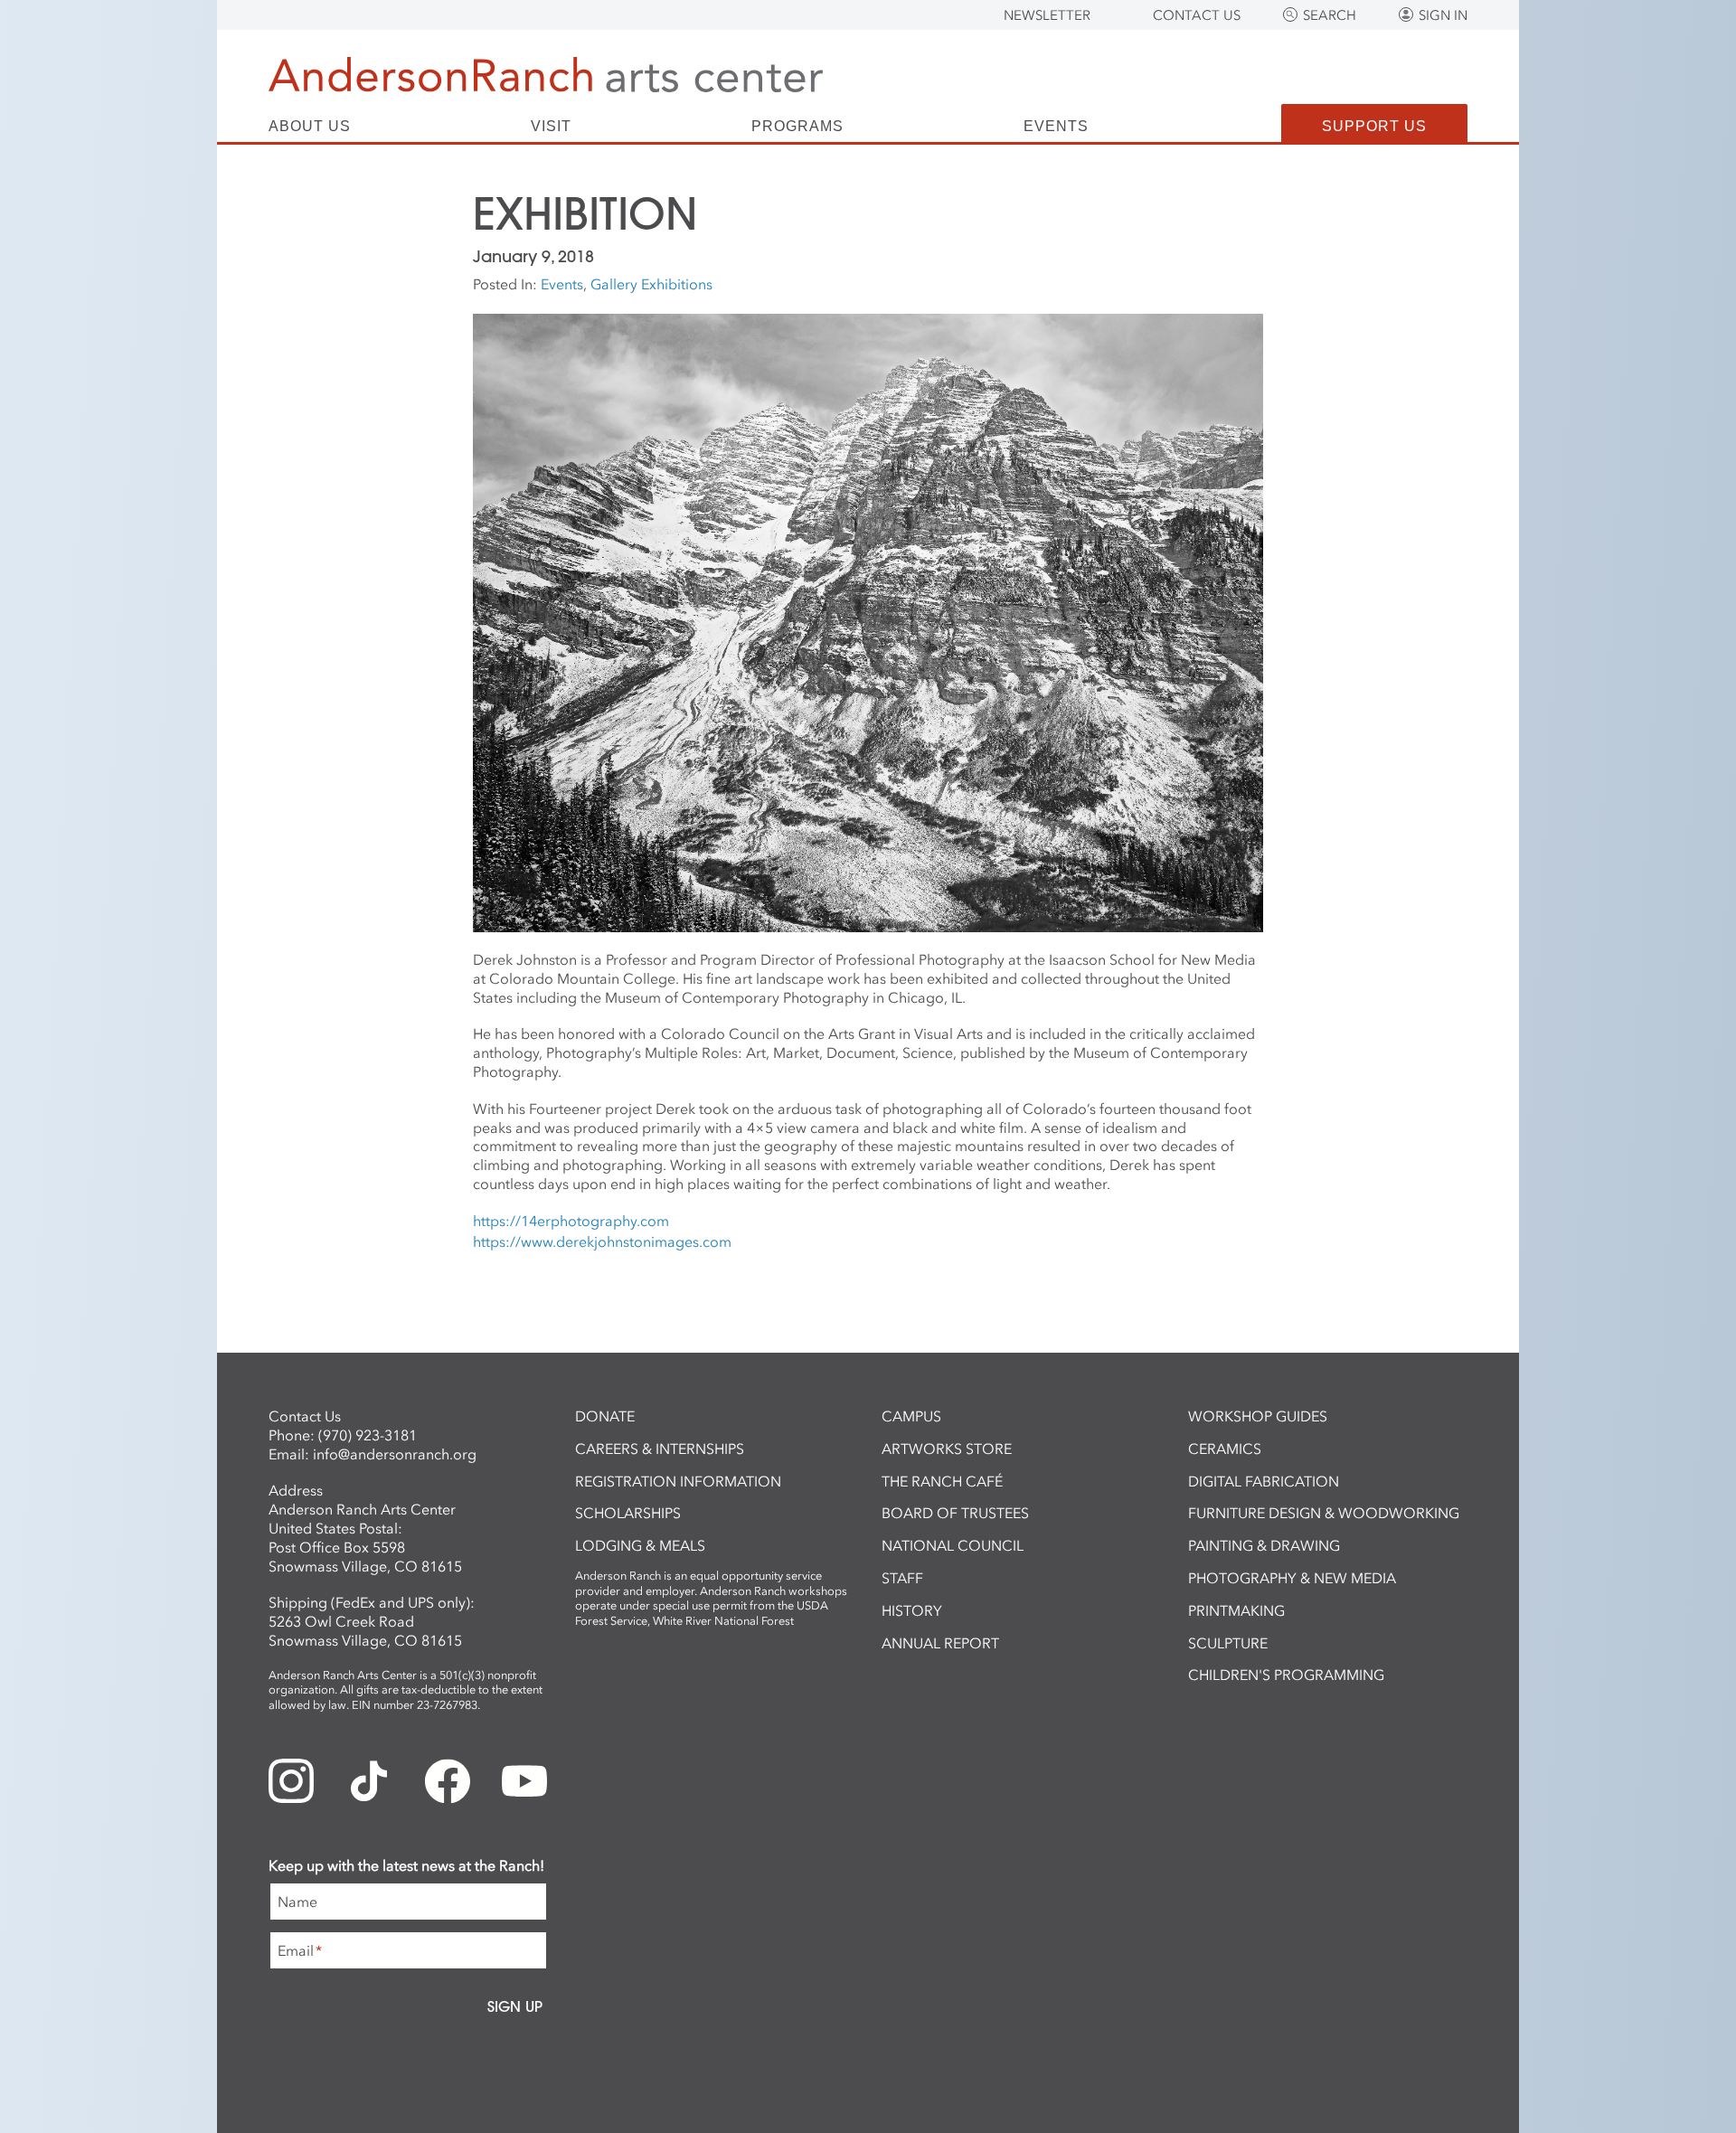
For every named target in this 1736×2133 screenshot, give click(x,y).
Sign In (1443, 15)
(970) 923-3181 (368, 1435)
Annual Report (940, 1643)
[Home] (546, 75)
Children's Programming (1286, 1675)
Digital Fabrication (1264, 1481)
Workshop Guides (1258, 1416)
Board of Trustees (955, 1513)
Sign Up (515, 2006)
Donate (605, 1416)
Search (1330, 15)
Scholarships (628, 1513)
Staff (902, 1578)
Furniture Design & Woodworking (1324, 1513)
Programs (797, 127)
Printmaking (1236, 1610)
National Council (953, 1545)
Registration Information (678, 1481)
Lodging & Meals (640, 1545)
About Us (310, 127)
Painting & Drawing (1264, 1545)
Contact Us (1197, 15)
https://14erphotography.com (571, 1221)
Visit (551, 127)
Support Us (1374, 126)
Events (1056, 127)
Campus (911, 1416)
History (912, 1610)
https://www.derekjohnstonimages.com (602, 1241)
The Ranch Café (942, 1481)
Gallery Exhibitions (651, 284)
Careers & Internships (660, 1449)
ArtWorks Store (947, 1449)
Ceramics (1225, 1449)
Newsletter (1047, 15)
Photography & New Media (1292, 1578)
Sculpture (1228, 1643)
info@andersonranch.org (395, 1454)
